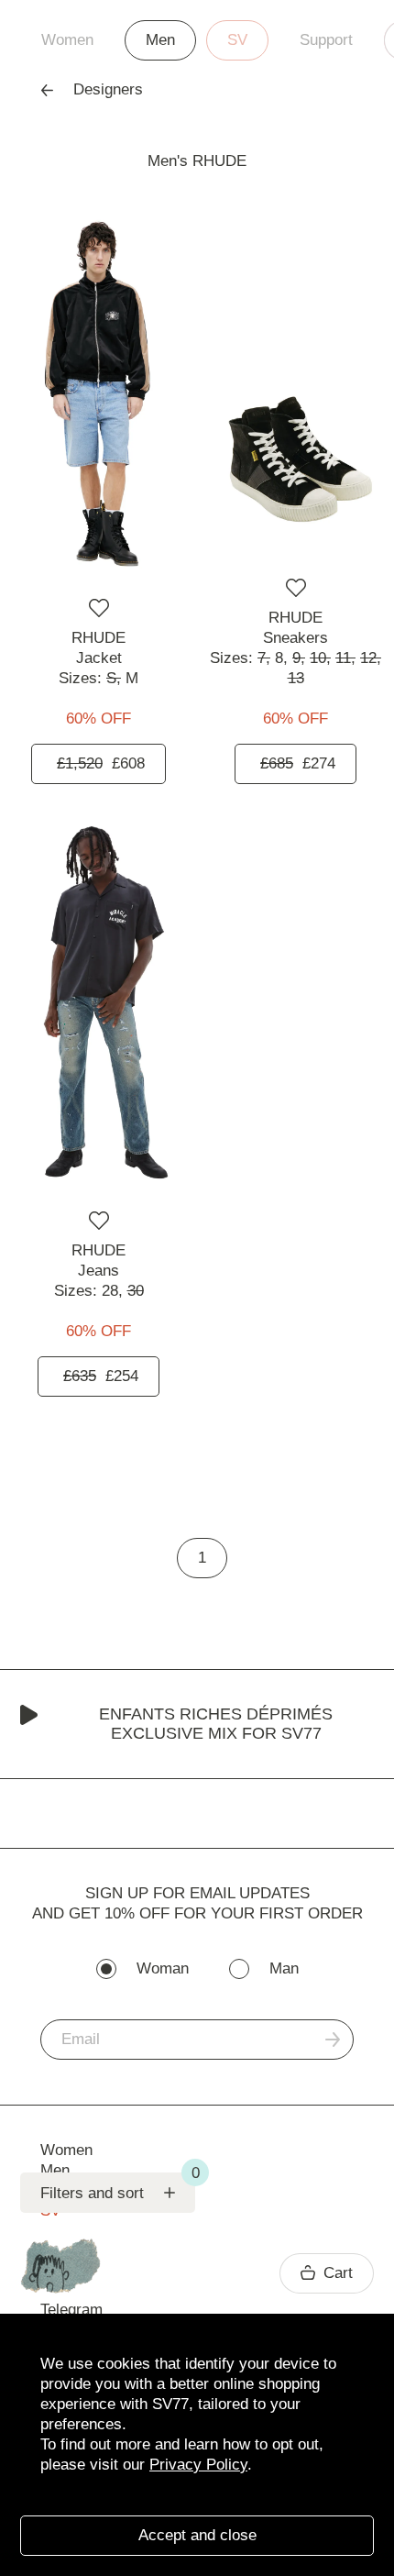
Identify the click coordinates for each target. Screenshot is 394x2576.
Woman (163, 1968)
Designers (108, 89)
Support (326, 40)
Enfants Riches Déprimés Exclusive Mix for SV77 (216, 1724)
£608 (101, 763)
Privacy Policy (198, 2465)
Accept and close (197, 2535)
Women (67, 40)
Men (160, 40)
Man (284, 1968)
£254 (101, 1376)
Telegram (71, 2310)
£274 (298, 763)
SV (237, 40)
